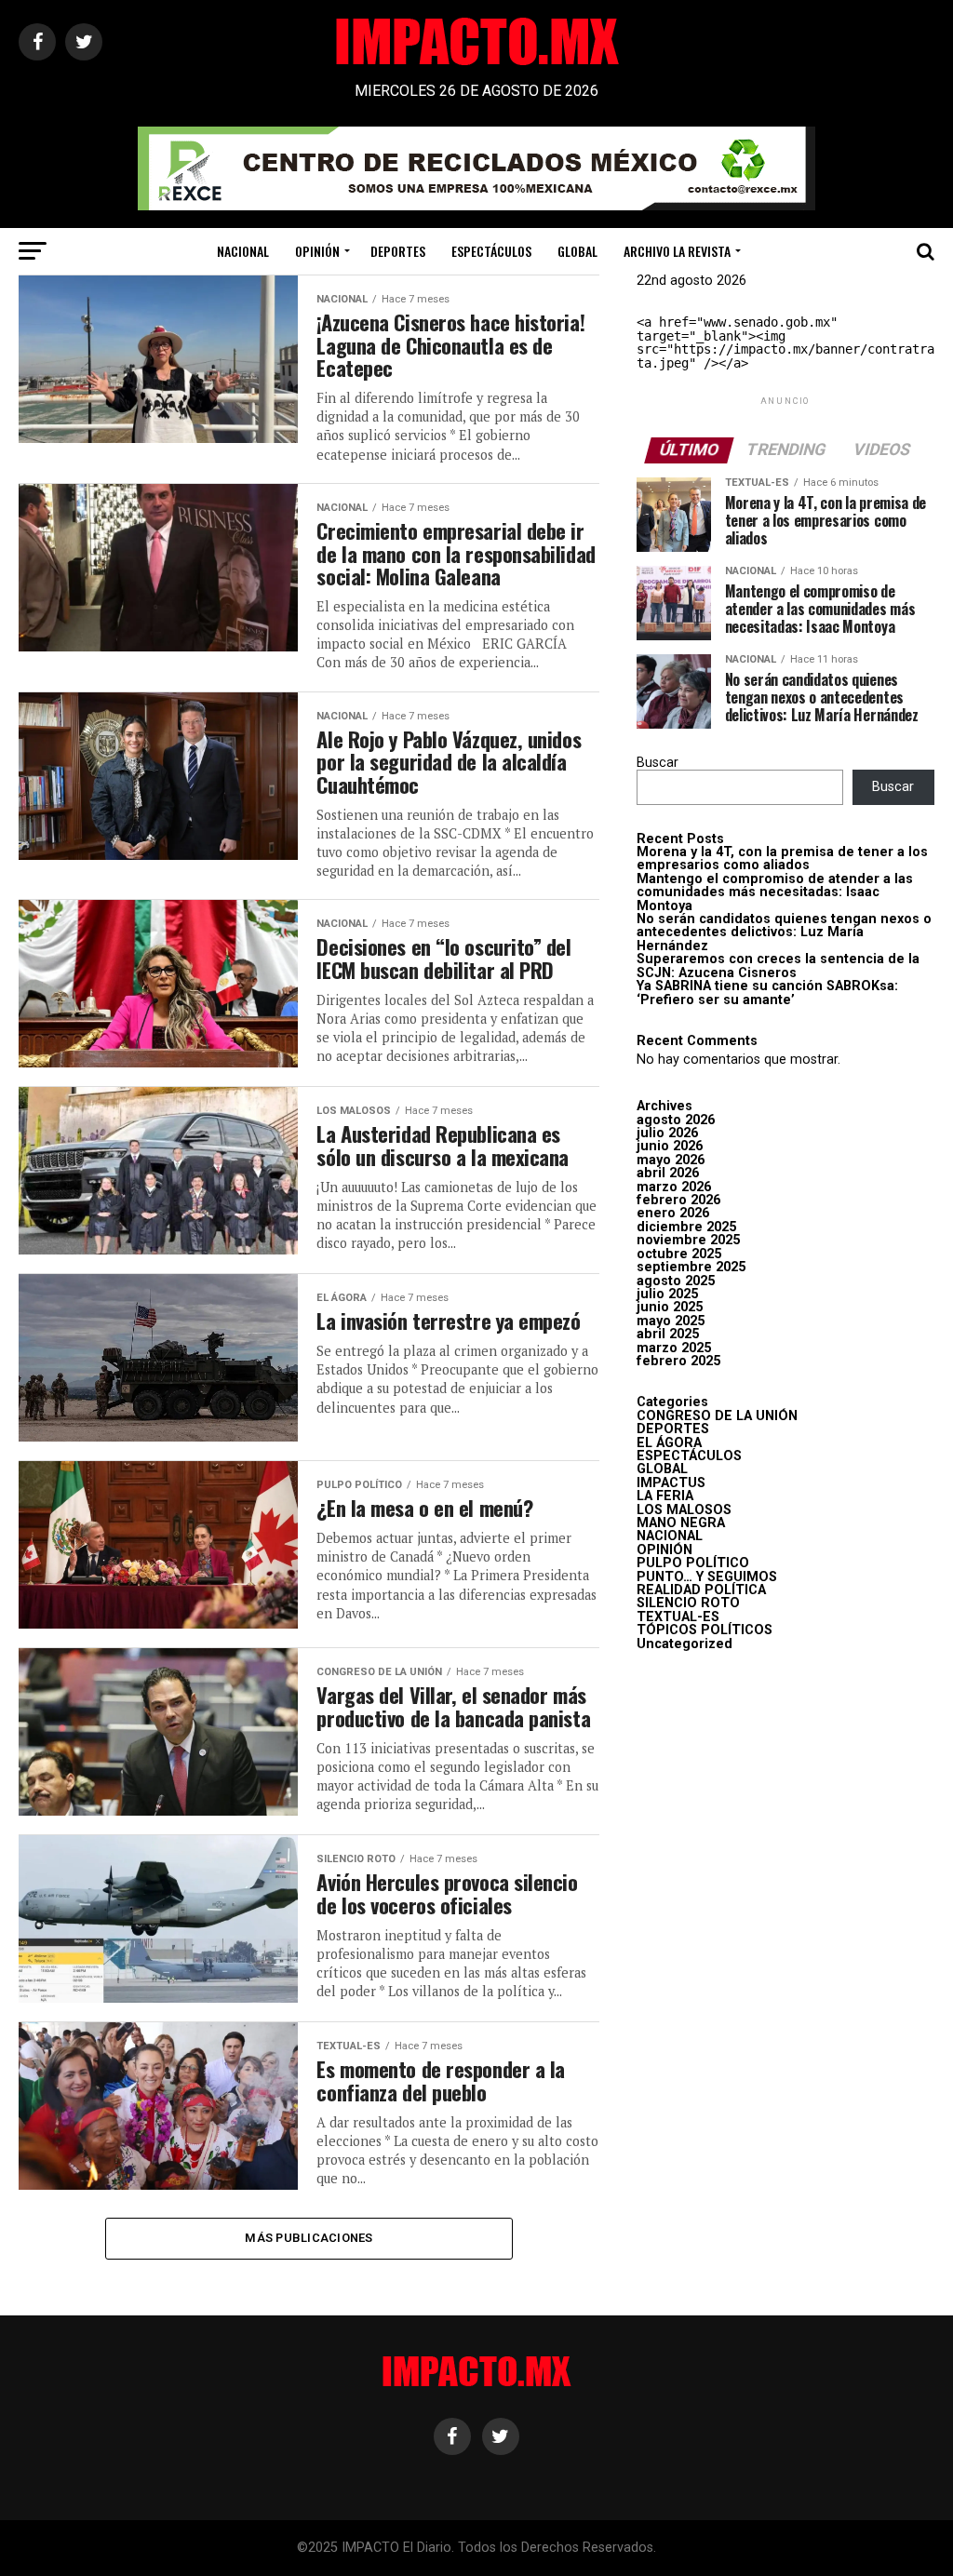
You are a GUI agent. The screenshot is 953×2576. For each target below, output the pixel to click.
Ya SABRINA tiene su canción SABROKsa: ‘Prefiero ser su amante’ (767, 993)
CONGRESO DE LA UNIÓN (717, 1416)
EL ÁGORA (669, 1443)
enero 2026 (673, 1213)
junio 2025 (670, 1307)
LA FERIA (665, 1496)
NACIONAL (243, 251)
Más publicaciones (309, 2238)
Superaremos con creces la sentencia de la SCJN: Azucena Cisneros (778, 966)
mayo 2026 (671, 1160)
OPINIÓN (317, 251)
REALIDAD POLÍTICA (701, 1590)
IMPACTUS (671, 1483)
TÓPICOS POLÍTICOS (705, 1630)
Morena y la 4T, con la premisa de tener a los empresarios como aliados (782, 859)
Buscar (658, 763)
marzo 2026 (674, 1187)
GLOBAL (577, 251)
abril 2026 (668, 1173)
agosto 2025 (676, 1281)
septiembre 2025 (691, 1267)
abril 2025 (668, 1334)
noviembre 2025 (688, 1240)
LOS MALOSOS (684, 1510)
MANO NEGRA (681, 1523)
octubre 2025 (679, 1254)
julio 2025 (667, 1294)
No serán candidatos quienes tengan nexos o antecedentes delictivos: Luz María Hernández (784, 932)
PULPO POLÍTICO (693, 1563)
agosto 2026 (676, 1120)
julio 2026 (667, 1133)
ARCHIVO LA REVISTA (677, 251)
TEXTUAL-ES (678, 1617)
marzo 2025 (674, 1348)
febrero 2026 (678, 1200)
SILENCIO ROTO (688, 1603)
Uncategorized (685, 1644)
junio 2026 (670, 1146)
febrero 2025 (678, 1361)
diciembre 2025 (686, 1227)
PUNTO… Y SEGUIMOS (707, 1577)
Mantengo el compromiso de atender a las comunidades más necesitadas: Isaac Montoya (775, 892)
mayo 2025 (671, 1321)
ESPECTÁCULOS (491, 251)
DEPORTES (398, 251)
